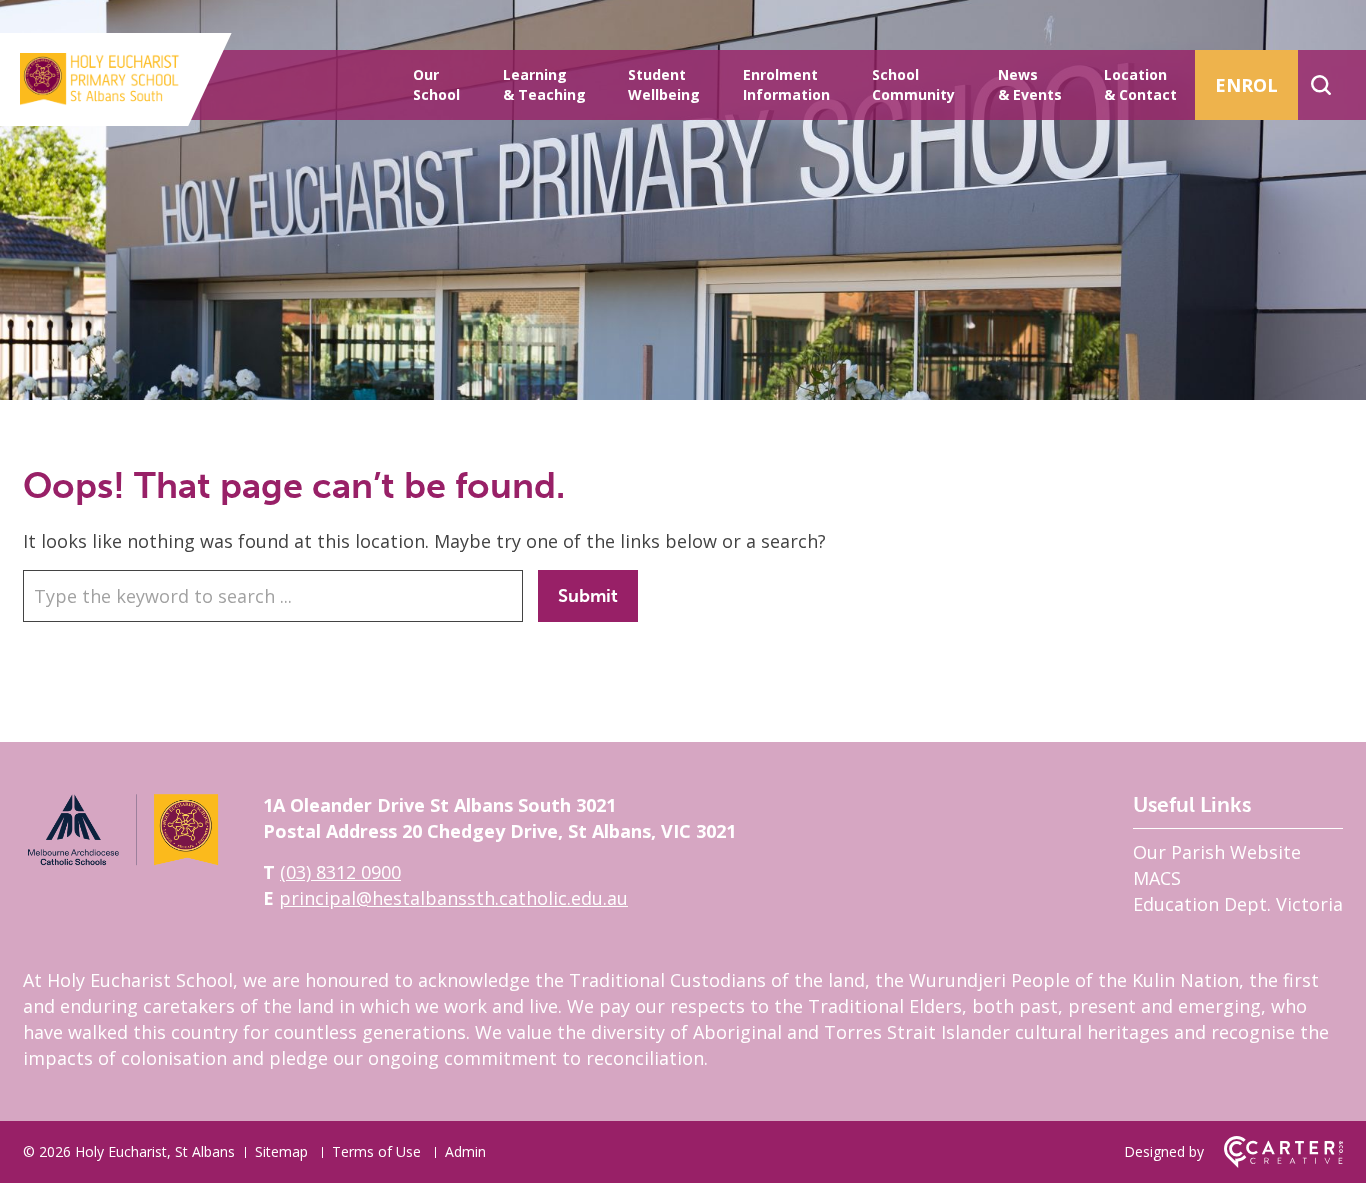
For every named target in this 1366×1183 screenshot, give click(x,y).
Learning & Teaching (544, 84)
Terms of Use (376, 1151)
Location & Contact (1140, 84)
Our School (436, 84)
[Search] (1320, 85)
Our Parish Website (1217, 852)
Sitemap (281, 1151)
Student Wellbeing (664, 84)
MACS (1157, 878)
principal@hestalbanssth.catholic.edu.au (453, 898)
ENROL (1246, 85)
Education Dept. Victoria (1238, 904)
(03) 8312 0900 (340, 872)
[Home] (123, 862)
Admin (465, 1151)
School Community (913, 84)
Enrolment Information (786, 84)
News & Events (1030, 84)
